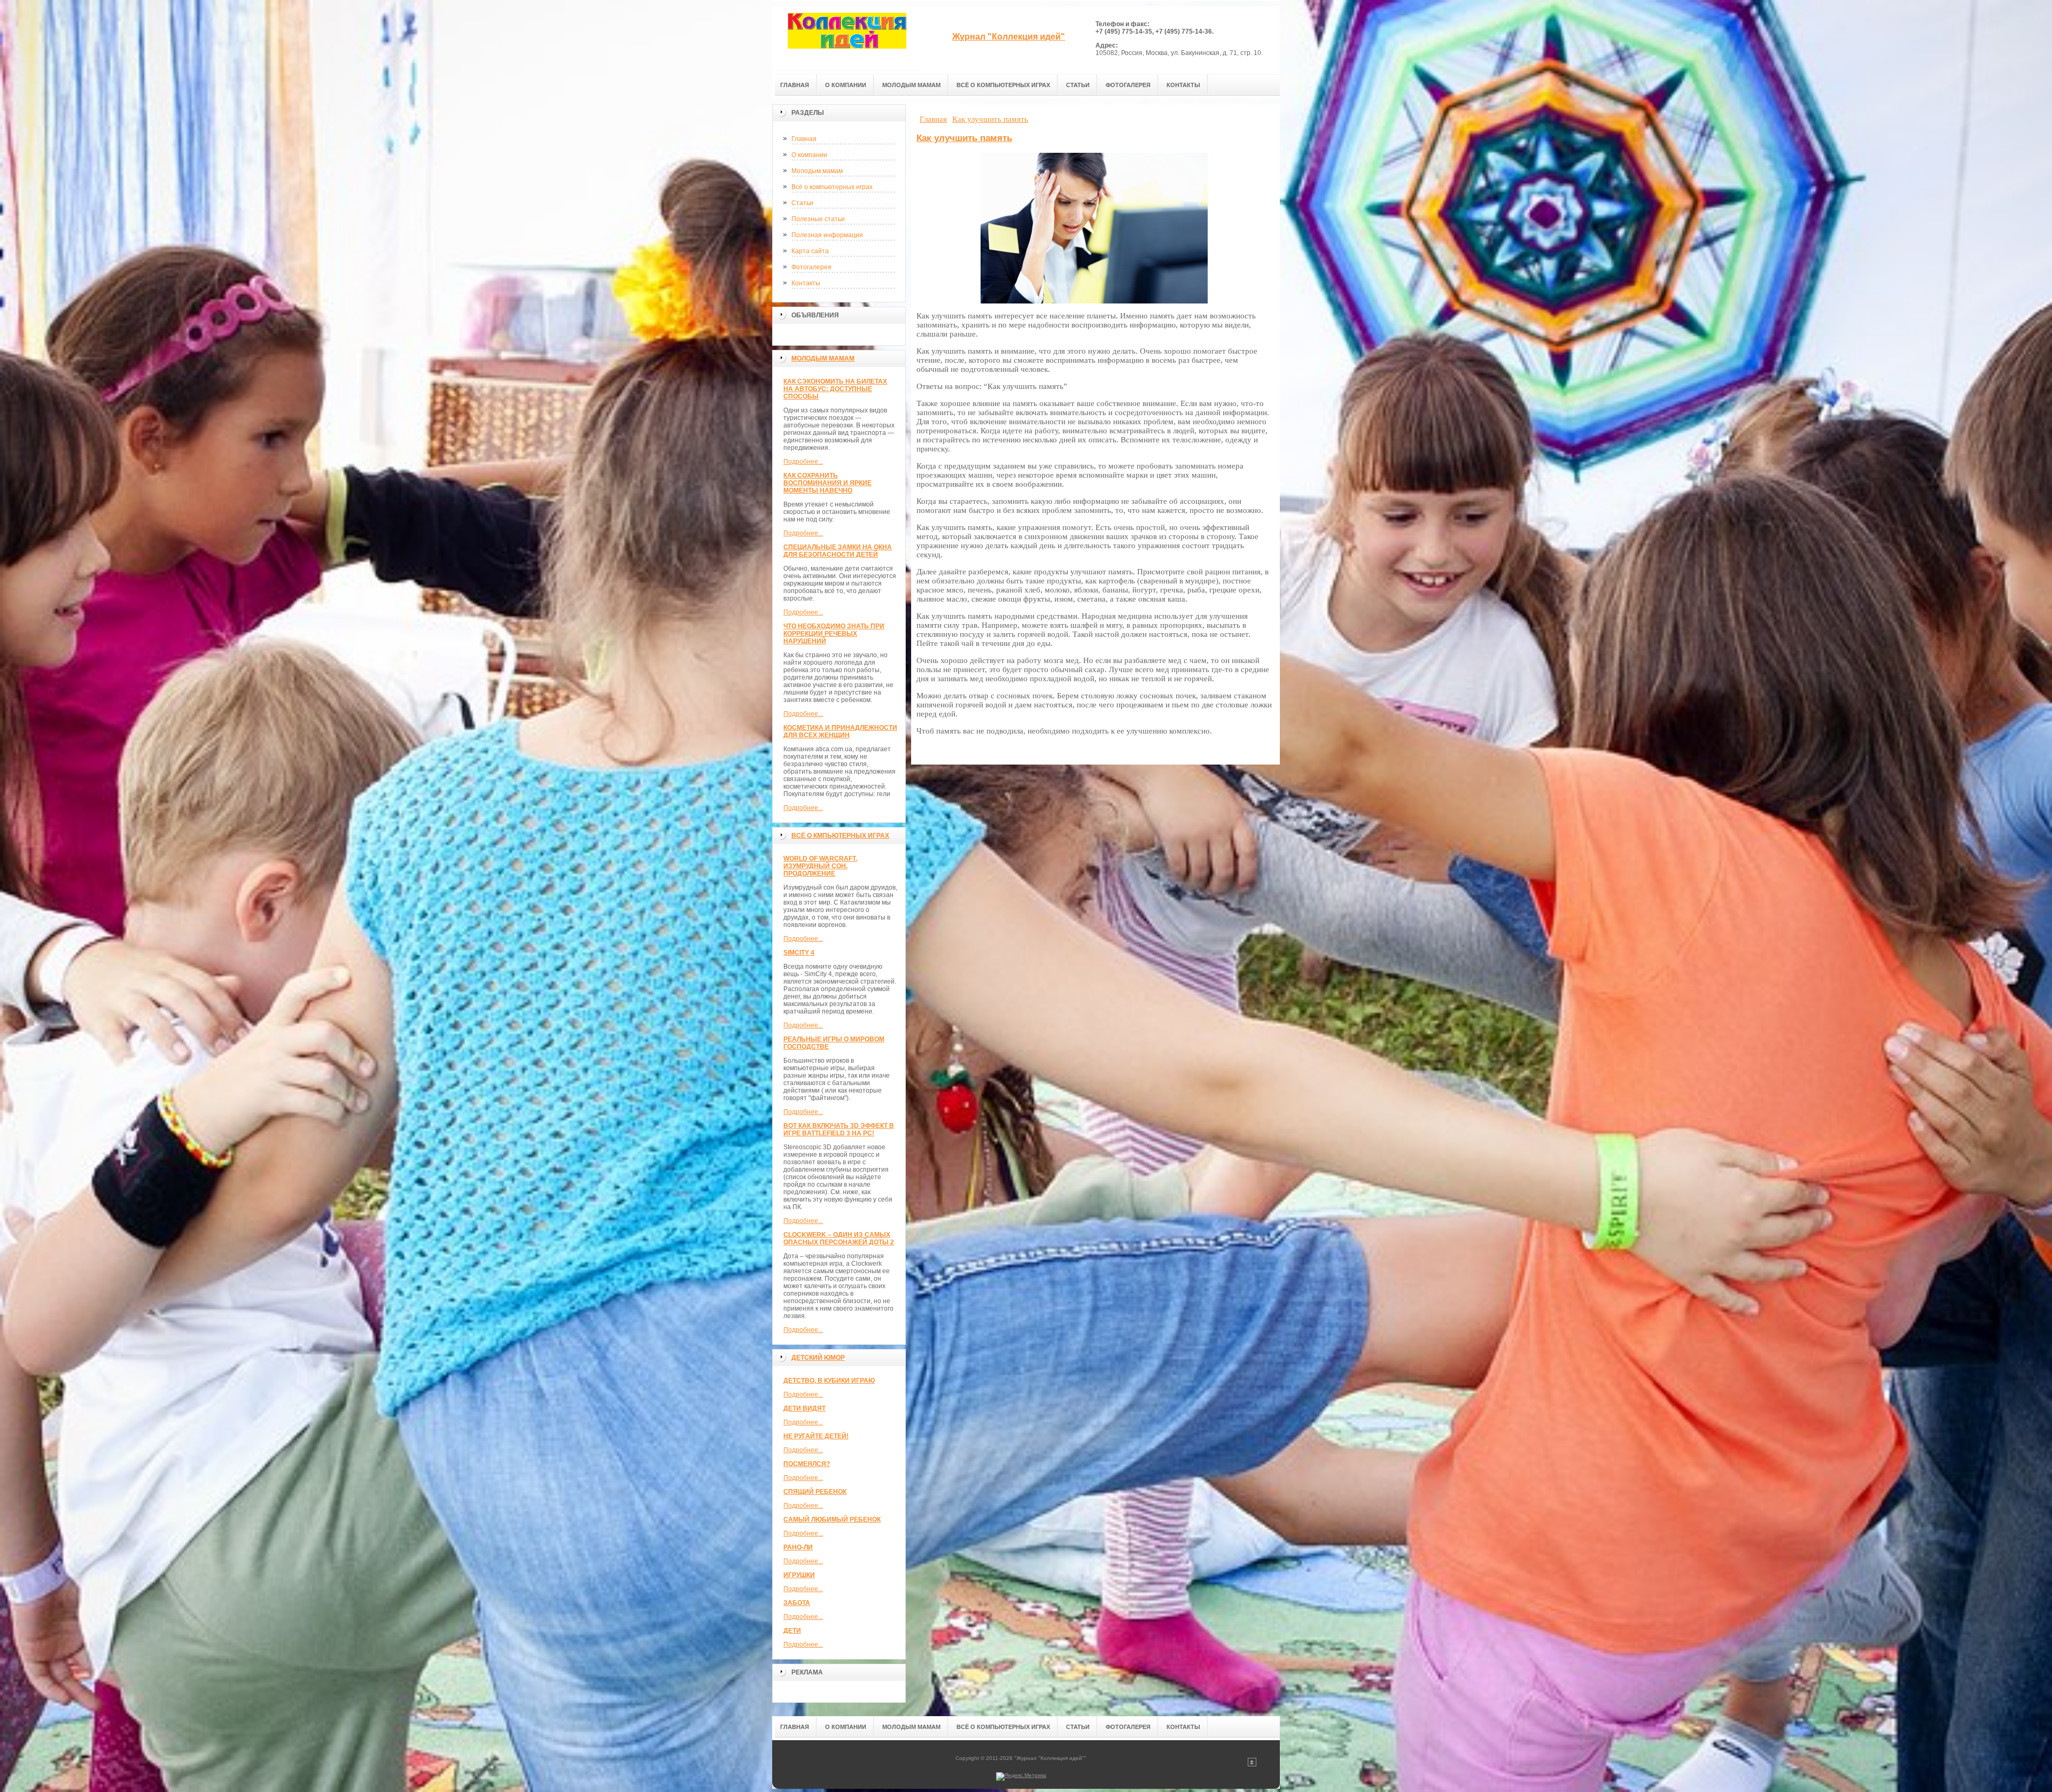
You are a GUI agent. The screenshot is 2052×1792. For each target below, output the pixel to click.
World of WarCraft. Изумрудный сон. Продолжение (820, 866)
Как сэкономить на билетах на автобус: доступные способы (835, 389)
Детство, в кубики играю (829, 1381)
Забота (797, 1603)
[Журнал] (847, 38)
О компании (809, 155)
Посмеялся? (807, 1464)
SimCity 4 (799, 953)
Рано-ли (798, 1547)
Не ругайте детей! (816, 1436)
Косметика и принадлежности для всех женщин (840, 731)
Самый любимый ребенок (832, 1520)
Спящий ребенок (815, 1492)
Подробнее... (803, 462)
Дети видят (805, 1408)
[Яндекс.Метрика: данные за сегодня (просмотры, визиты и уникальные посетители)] (1021, 1777)
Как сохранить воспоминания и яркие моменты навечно (827, 483)
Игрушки (799, 1575)
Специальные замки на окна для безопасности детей (838, 551)
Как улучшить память (964, 138)
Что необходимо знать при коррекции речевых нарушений (834, 634)
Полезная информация (827, 235)
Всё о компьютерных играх (832, 187)
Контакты (806, 283)
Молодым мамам (817, 171)
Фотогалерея (811, 267)
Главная (804, 139)
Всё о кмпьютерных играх (840, 836)
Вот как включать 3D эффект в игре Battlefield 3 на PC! (839, 1129)
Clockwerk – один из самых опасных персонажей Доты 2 (839, 1238)
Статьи (802, 203)
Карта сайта (810, 251)
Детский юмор (818, 1358)
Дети (792, 1631)
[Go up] (1252, 1764)
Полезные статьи (818, 219)
